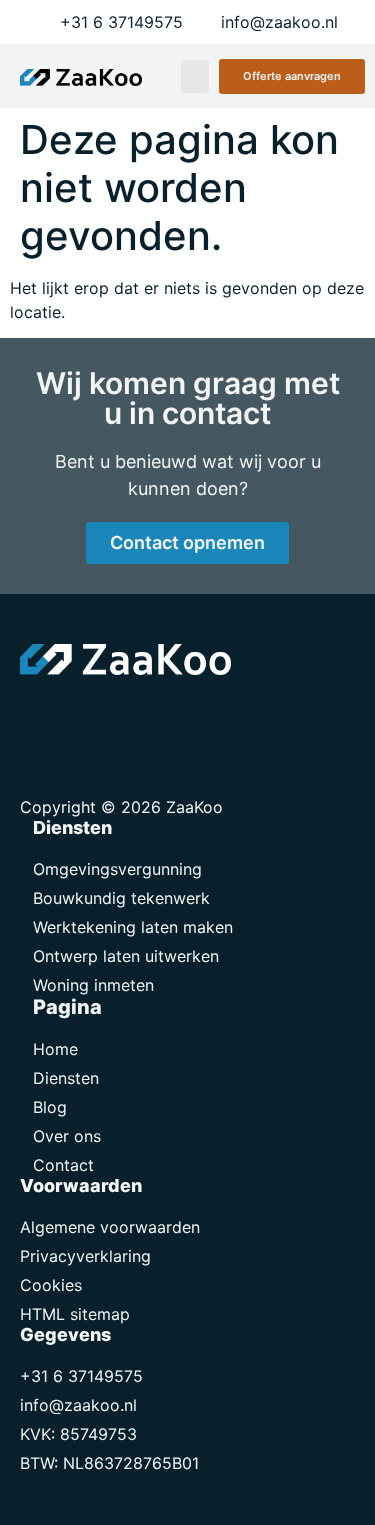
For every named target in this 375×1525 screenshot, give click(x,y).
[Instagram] (130, 715)
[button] (195, 76)
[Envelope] (40, 715)
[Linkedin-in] (85, 715)
